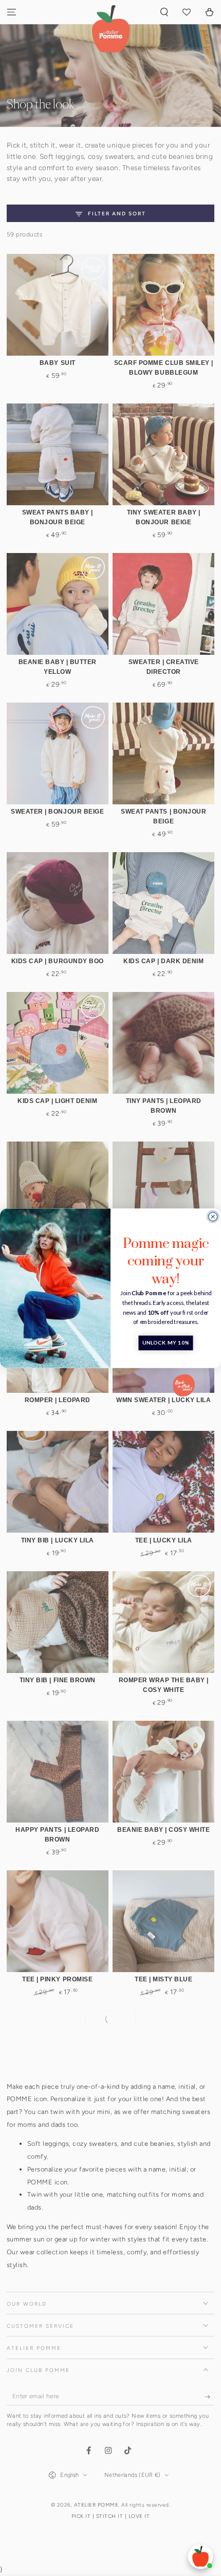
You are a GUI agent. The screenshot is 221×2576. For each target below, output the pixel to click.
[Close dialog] (213, 1216)
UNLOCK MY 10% (166, 1342)
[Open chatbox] (200, 2556)
